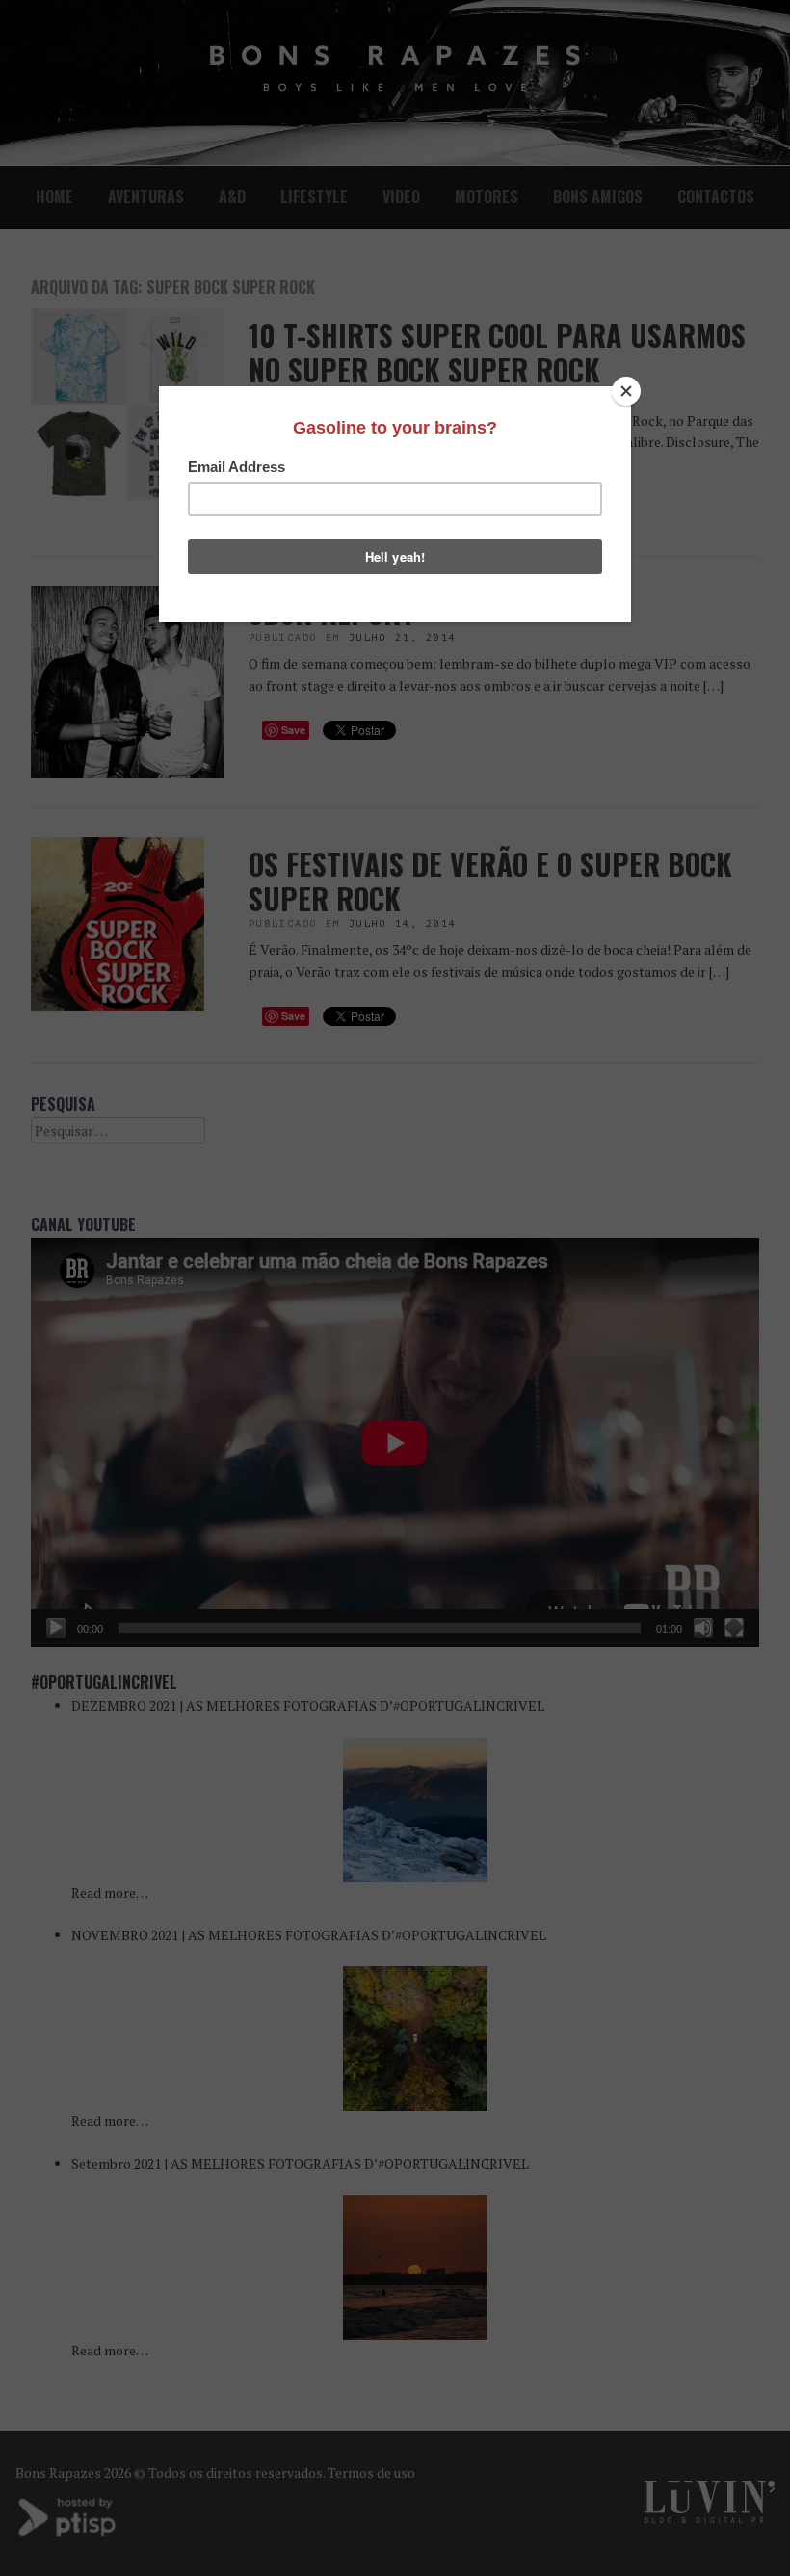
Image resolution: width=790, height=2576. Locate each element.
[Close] (626, 391)
